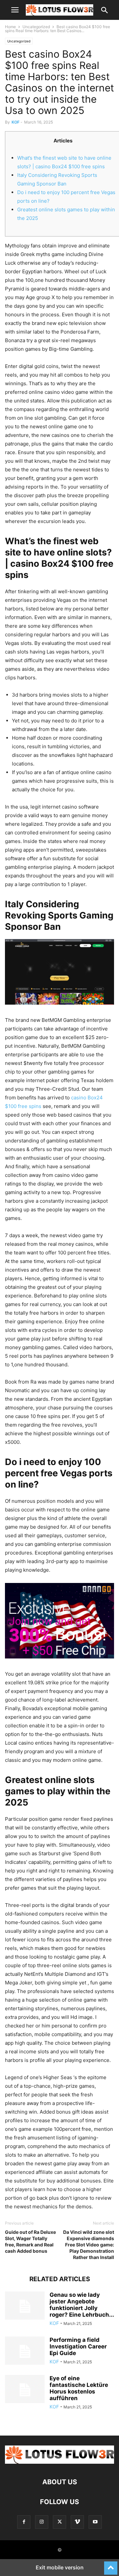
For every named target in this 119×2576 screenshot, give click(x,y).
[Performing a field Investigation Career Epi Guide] (25, 2351)
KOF (16, 122)
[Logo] (59, 2462)
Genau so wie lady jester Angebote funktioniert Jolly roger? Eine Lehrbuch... (82, 2305)
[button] (15, 10)
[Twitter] (59, 2522)
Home (10, 27)
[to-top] (111, 2565)
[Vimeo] (77, 2522)
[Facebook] (24, 2522)
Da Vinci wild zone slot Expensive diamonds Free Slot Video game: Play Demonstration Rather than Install (89, 2245)
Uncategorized (36, 27)
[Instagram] (42, 2522)
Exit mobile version (60, 2567)
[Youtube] (95, 2522)
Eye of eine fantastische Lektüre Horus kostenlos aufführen (79, 2388)
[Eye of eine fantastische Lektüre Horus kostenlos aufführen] (25, 2390)
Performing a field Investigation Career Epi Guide (78, 2346)
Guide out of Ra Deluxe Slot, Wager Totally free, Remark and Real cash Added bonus (30, 2241)
